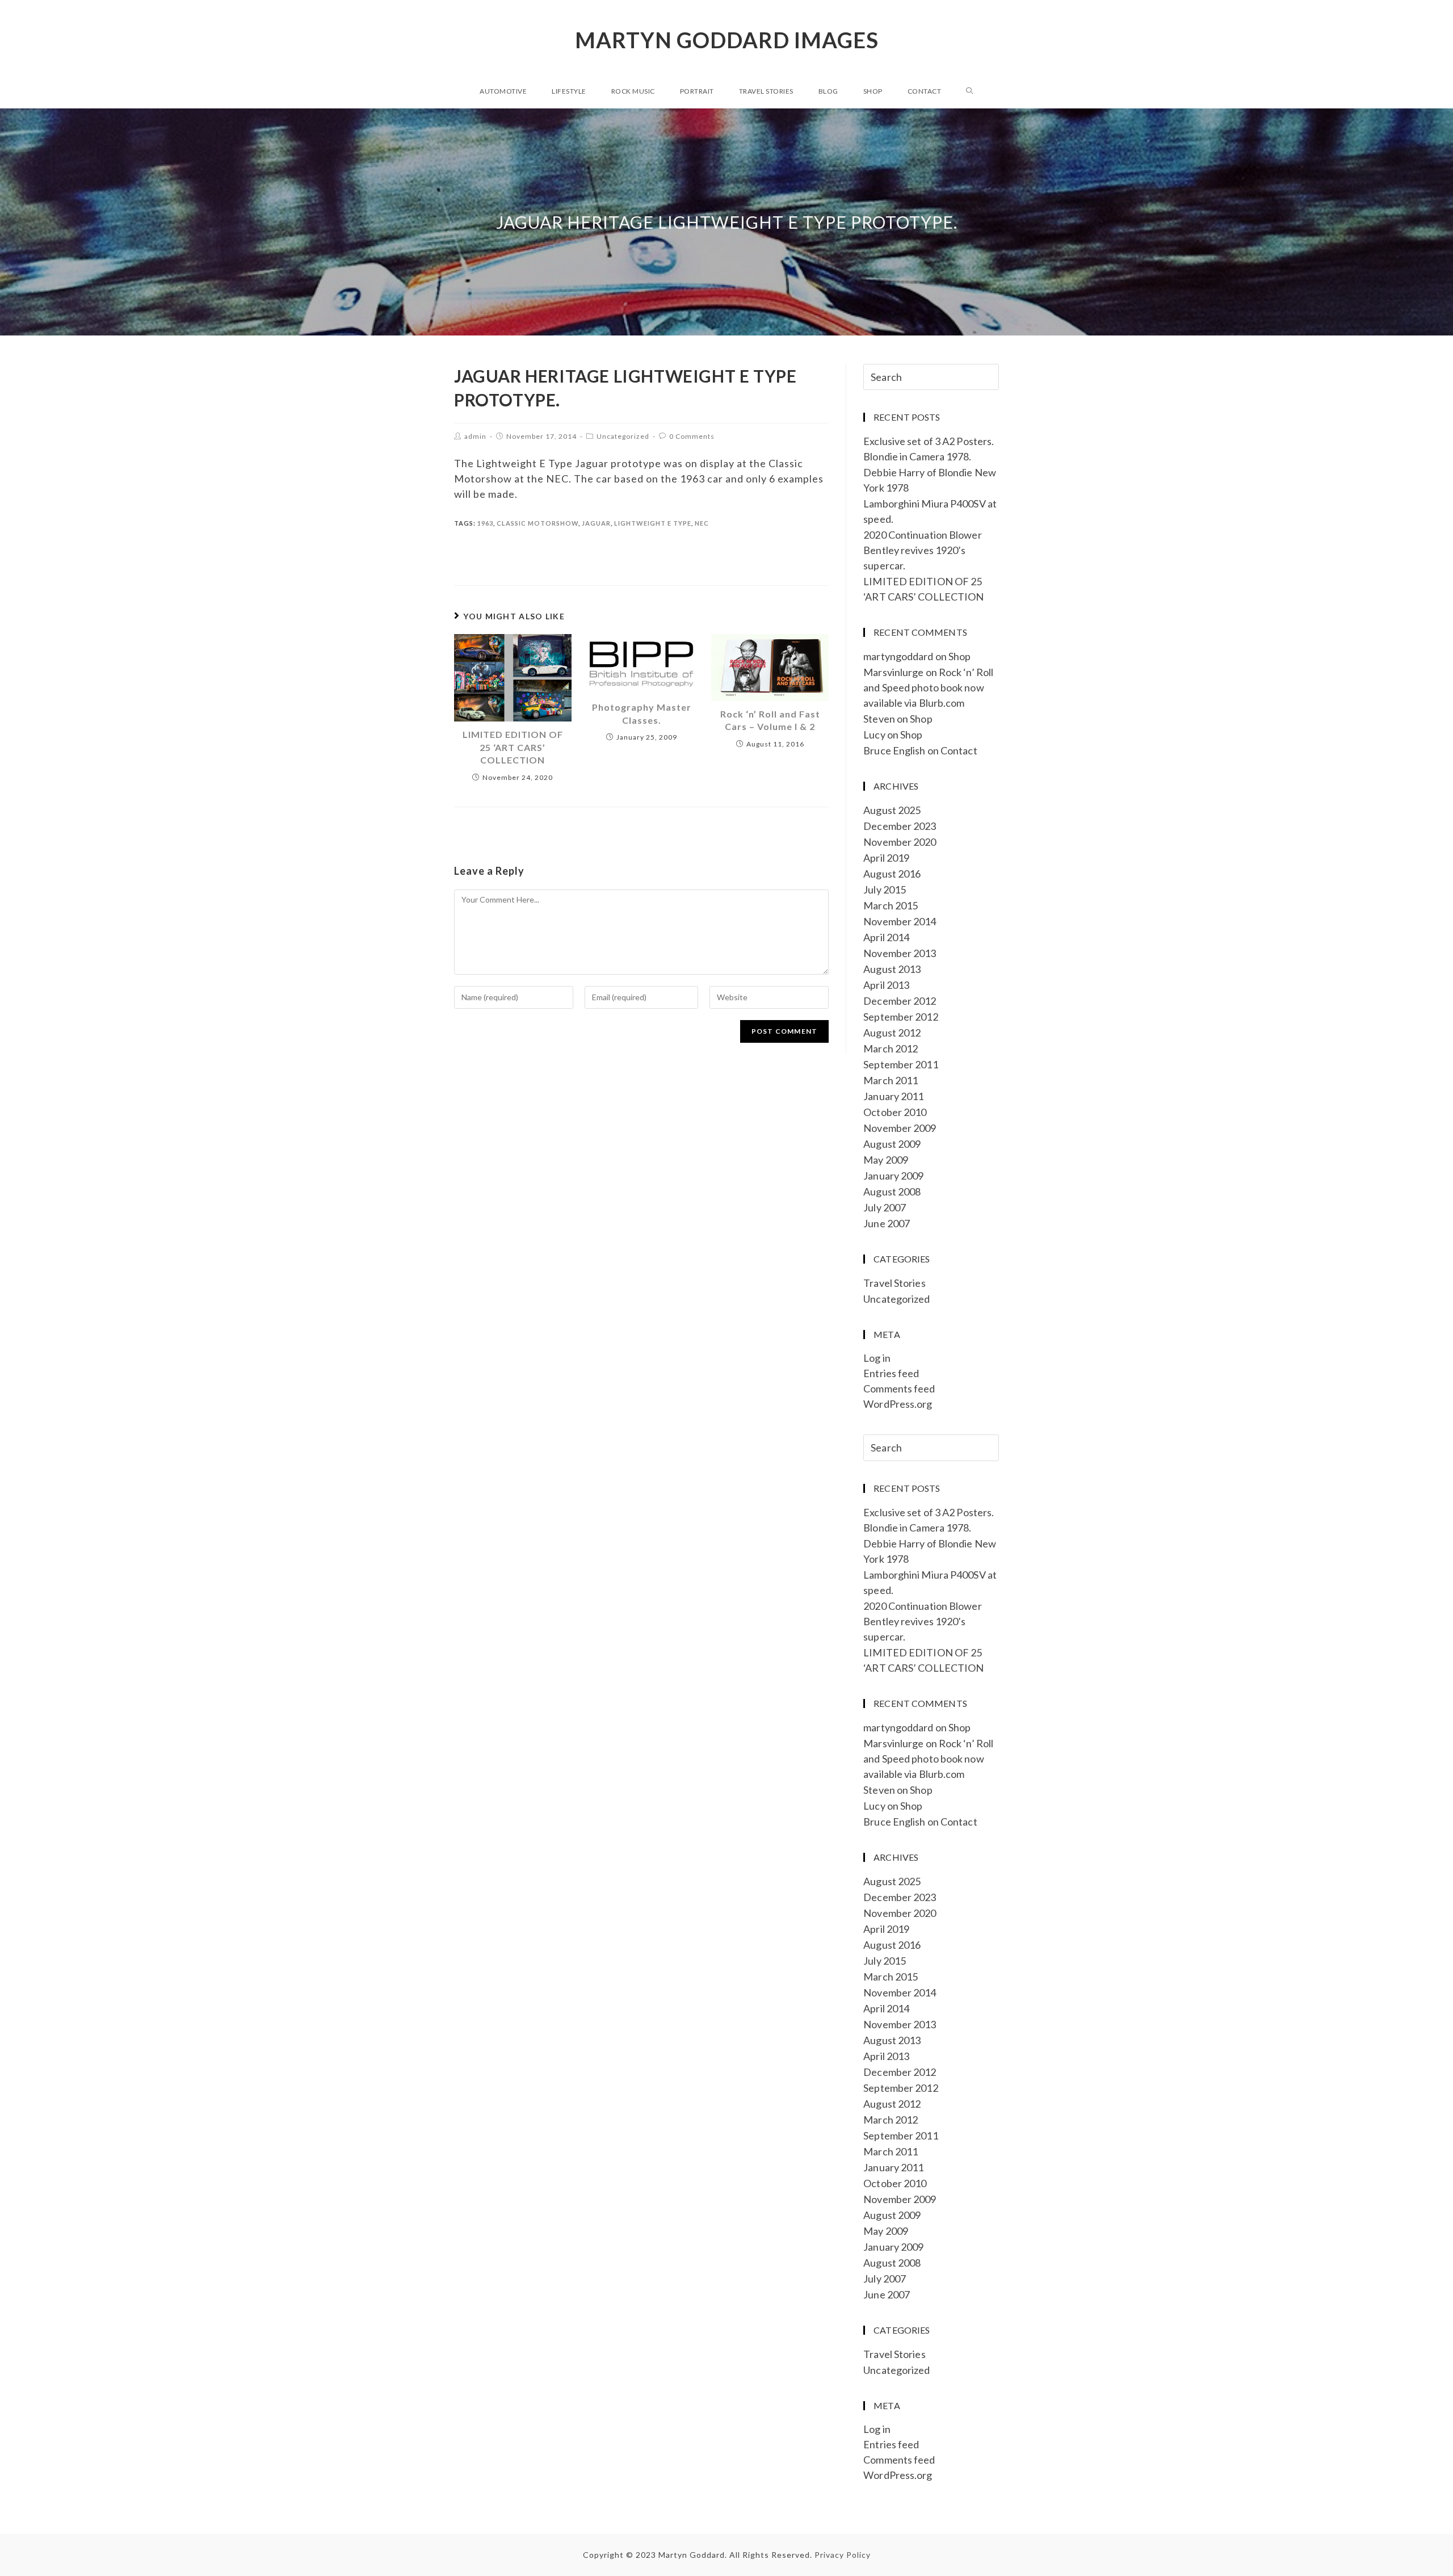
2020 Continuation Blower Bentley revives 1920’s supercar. (922, 550)
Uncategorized (623, 436)
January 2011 (893, 1096)
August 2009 (892, 1144)
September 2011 (900, 1064)
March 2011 (891, 1080)
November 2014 (900, 921)
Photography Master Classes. (642, 713)
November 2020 (900, 842)
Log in (877, 1358)
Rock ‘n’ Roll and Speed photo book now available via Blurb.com (928, 687)
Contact (959, 750)
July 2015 (885, 890)
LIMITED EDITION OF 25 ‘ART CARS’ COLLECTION (513, 747)
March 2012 (891, 1048)
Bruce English (894, 750)
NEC (702, 523)
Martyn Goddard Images (727, 40)
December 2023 (900, 826)
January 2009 (893, 1176)
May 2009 (886, 1160)
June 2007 (887, 1223)
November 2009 (900, 1128)
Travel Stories (894, 1283)
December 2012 (900, 1001)
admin (475, 436)
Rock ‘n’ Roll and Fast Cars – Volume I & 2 (770, 720)
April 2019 (886, 858)
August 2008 (892, 1191)
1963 (485, 523)
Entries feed (891, 1373)
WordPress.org (898, 1404)
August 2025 (892, 810)
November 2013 (900, 953)
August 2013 (892, 969)
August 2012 (892, 1033)
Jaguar (596, 523)
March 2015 (891, 905)
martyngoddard (898, 656)
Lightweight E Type (653, 523)
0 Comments (692, 436)
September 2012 (900, 1017)
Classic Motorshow (537, 523)
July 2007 (885, 1207)
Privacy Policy (843, 2555)
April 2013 (886, 985)
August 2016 (892, 874)
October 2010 (895, 1112)
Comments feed (899, 1388)
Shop (959, 656)
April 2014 (886, 937)
